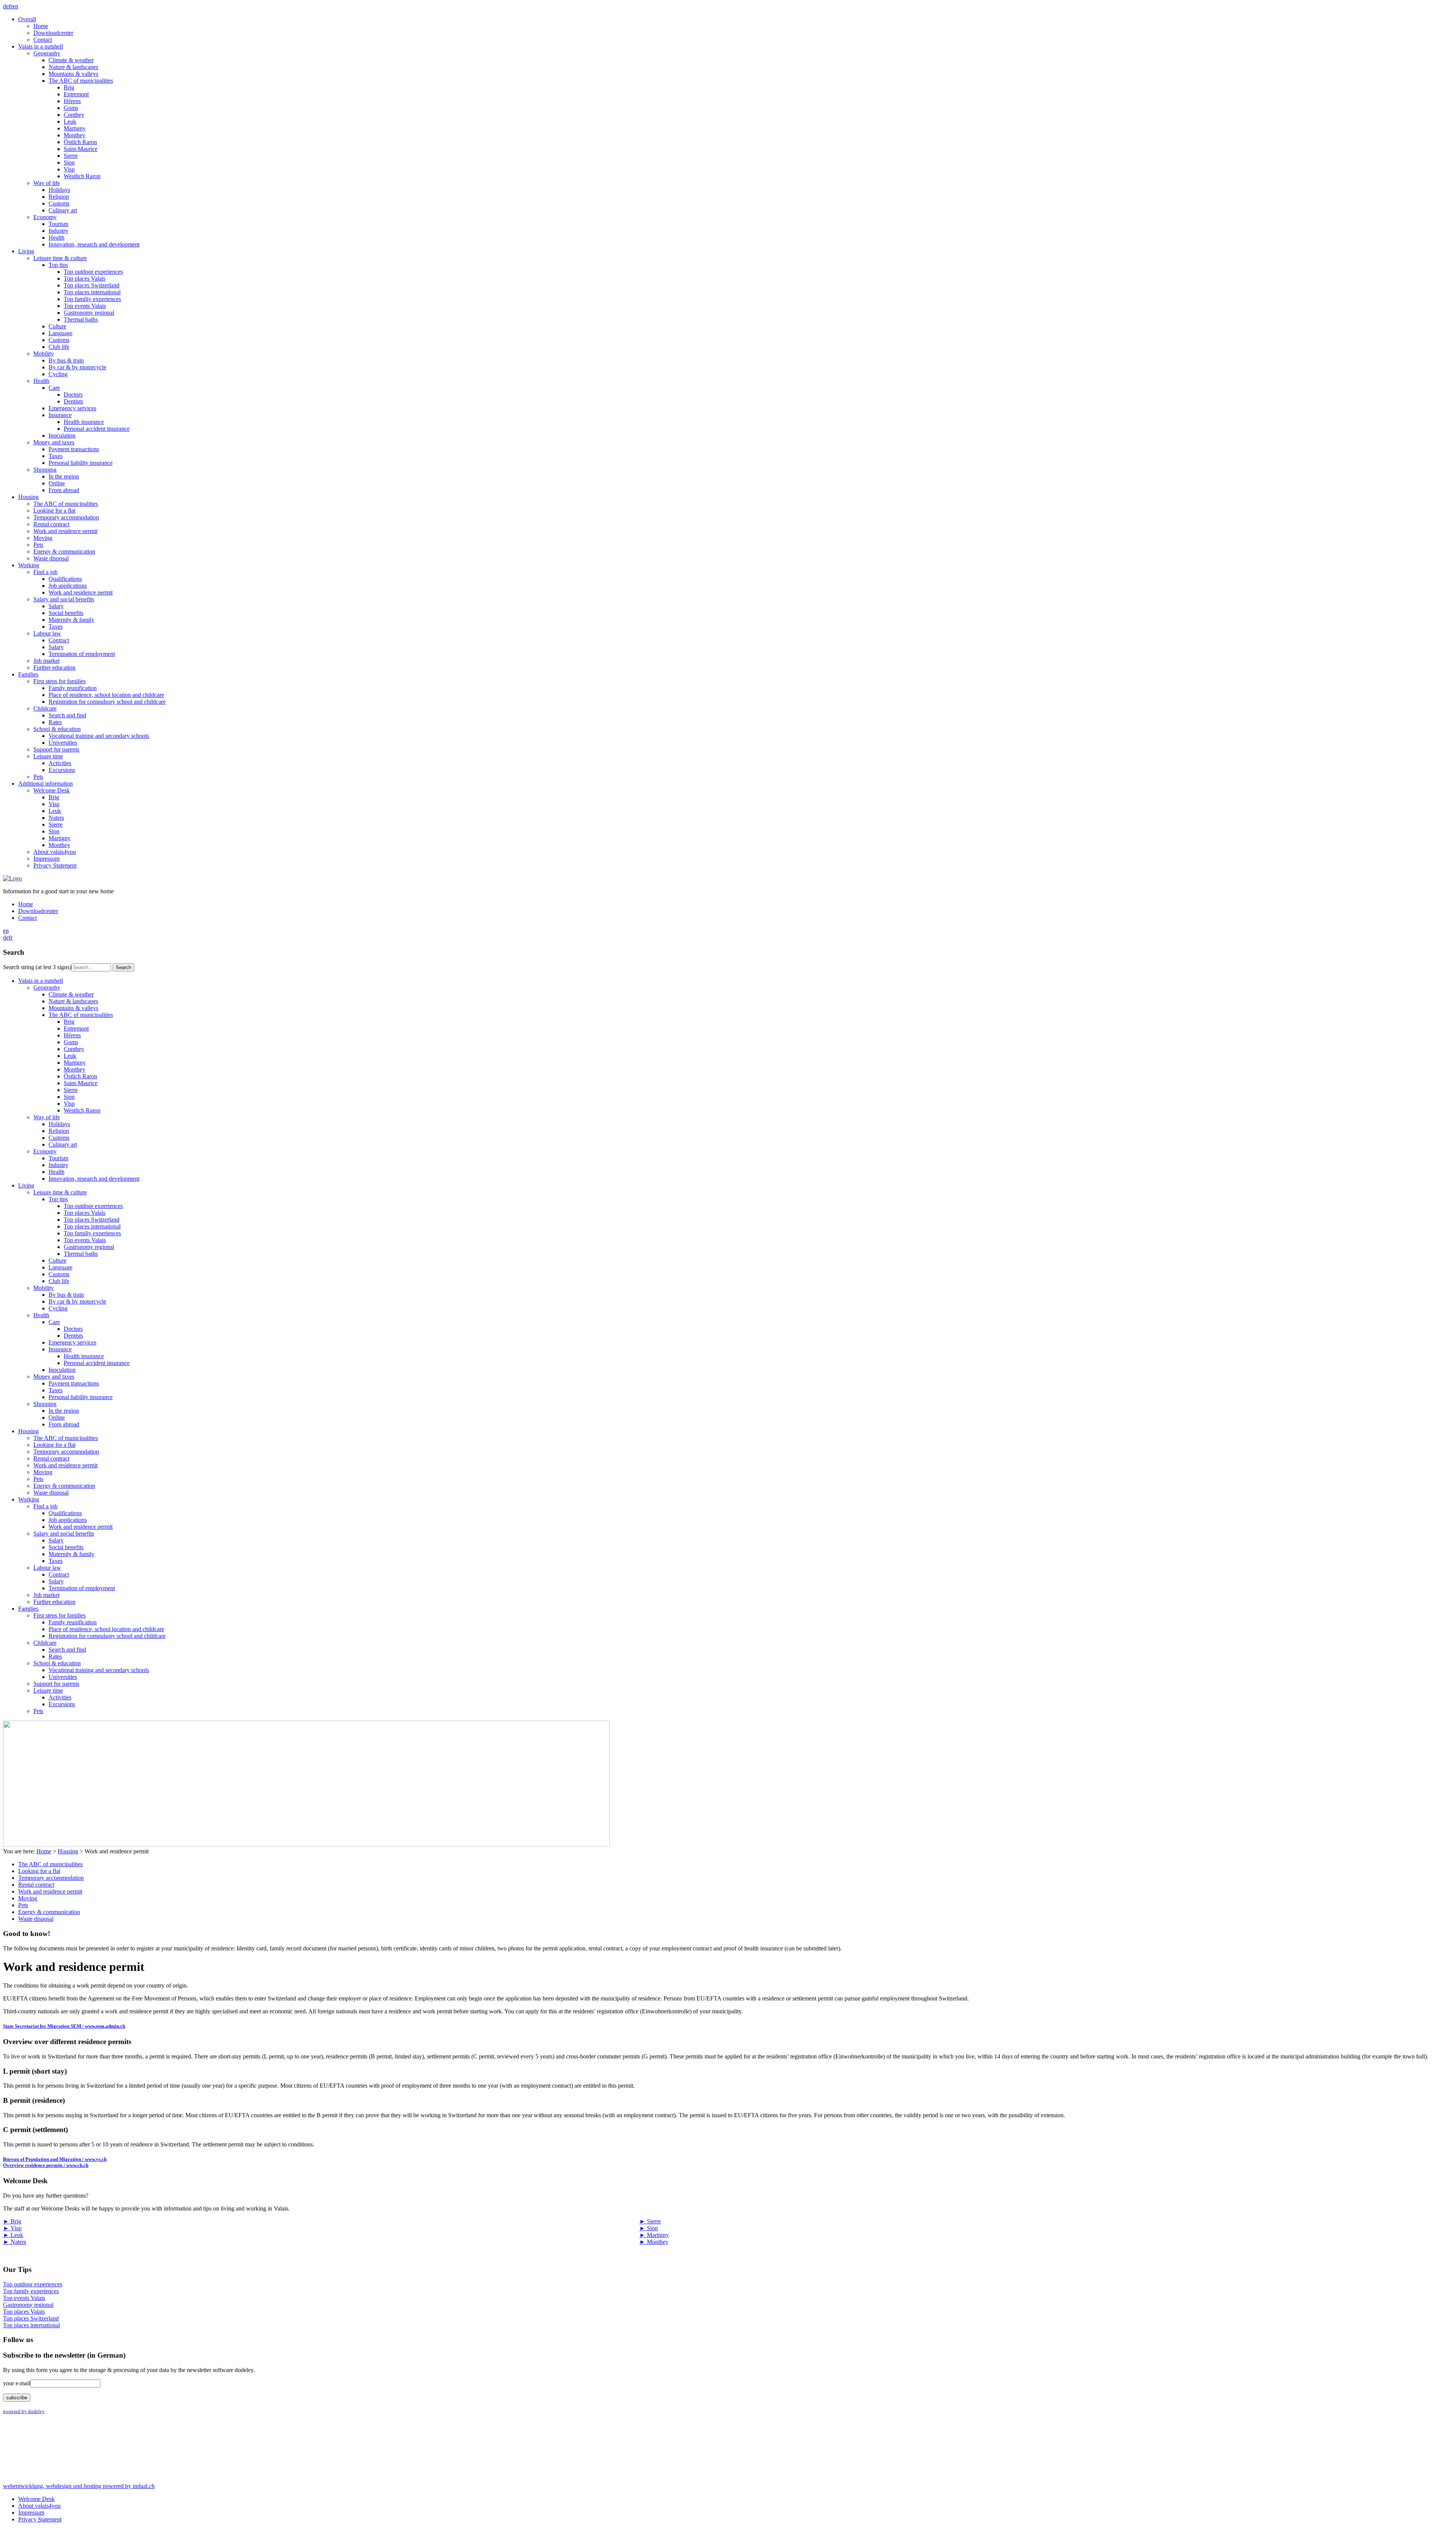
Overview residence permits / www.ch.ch (46, 2165)
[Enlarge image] (306, 1844)
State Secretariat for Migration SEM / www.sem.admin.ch (64, 2026)
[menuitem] (736, 30)
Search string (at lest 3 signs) (37, 967)
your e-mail (17, 2383)
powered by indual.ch (79, 2486)
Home (44, 1851)
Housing (68, 1851)
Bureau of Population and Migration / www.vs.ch (55, 2159)
